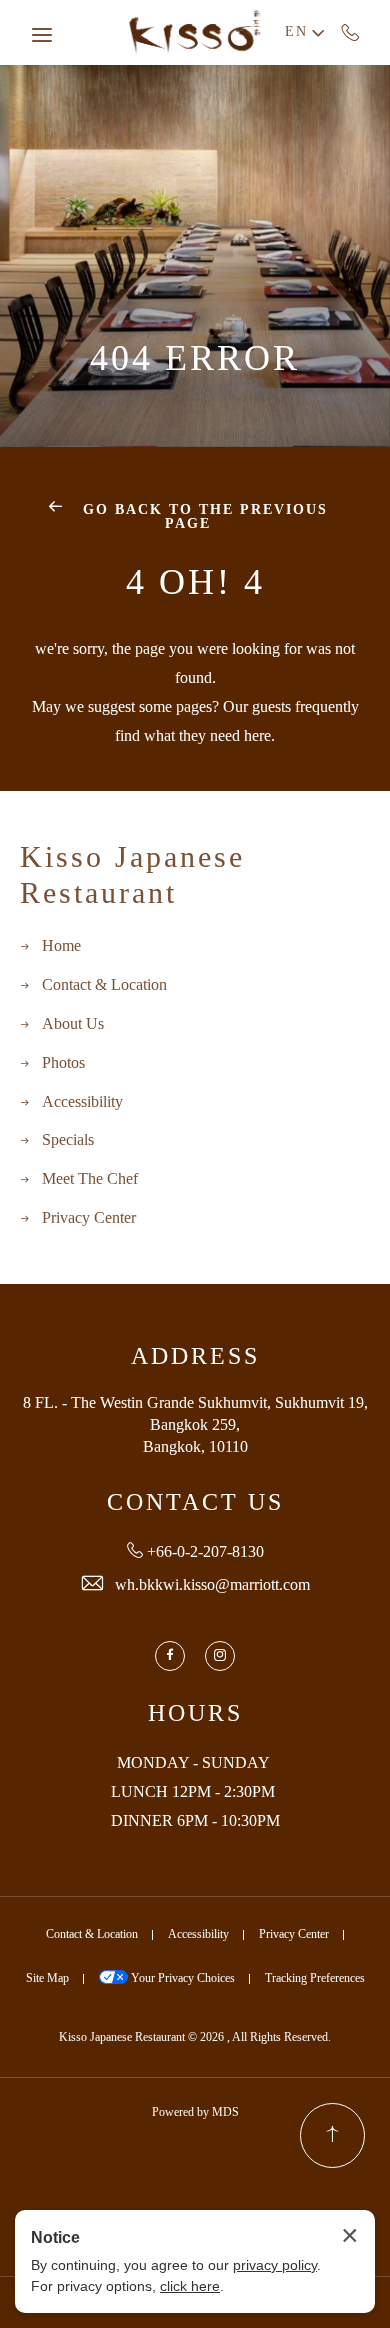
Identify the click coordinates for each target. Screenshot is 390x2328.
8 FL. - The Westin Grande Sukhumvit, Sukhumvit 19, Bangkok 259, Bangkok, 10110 (195, 1426)
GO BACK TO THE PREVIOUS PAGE (202, 517)
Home (61, 946)
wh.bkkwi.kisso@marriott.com (212, 1585)
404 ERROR (195, 360)
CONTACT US (195, 1503)
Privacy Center (89, 1218)
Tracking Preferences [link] (315, 1978)
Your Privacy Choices (181, 1978)
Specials (68, 1140)
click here (190, 2286)
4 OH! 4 (195, 584)
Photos (63, 1063)
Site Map (47, 1978)
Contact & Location (104, 985)
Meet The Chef (90, 1179)
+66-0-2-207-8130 (350, 32)
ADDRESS (195, 1357)
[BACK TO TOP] (332, 2135)
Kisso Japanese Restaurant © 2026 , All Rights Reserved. (195, 2037)
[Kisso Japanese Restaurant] (195, 32)
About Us (73, 1024)
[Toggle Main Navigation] (42, 35)
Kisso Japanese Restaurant (132, 877)
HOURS (195, 1714)
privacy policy (275, 2265)
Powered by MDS (195, 2112)
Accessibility (82, 1102)
